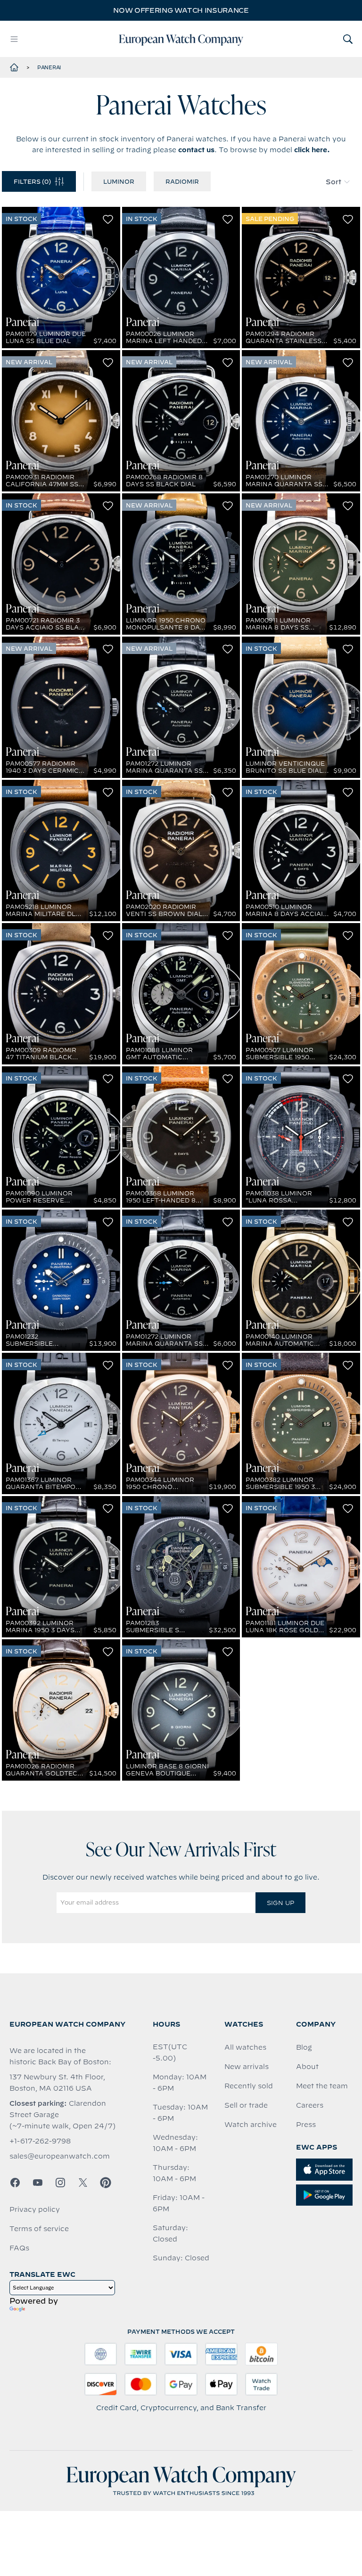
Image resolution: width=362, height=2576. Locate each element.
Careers (310, 2105)
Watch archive (251, 2125)
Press (306, 2125)
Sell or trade (246, 2105)
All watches (245, 2047)
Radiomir (182, 181)
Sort (333, 182)
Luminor (119, 181)
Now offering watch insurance (181, 10)
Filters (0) (32, 181)
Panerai (49, 67)
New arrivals (247, 2067)
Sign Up (280, 1903)
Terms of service (39, 2229)
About (307, 2067)
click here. (312, 150)
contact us (196, 150)
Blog (304, 2047)
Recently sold (249, 2086)
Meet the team (322, 2086)
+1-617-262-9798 (40, 2141)
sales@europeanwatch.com (60, 2156)
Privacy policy (35, 2209)
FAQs (19, 2248)
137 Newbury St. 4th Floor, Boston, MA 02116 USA (57, 2083)
